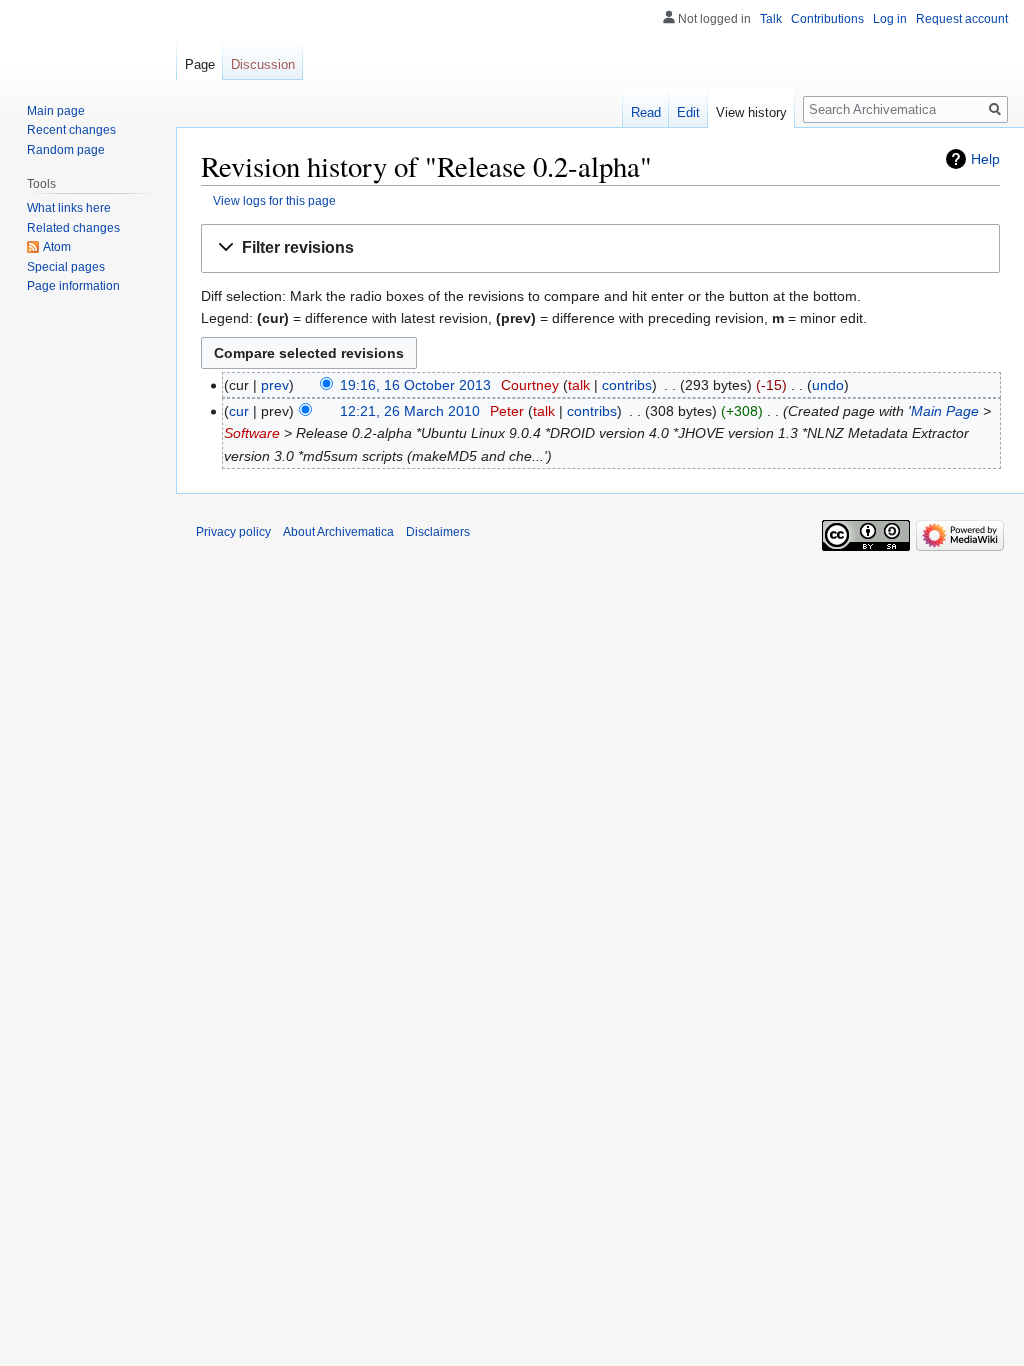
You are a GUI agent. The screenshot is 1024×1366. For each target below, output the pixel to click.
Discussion (263, 64)
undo (828, 385)
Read (646, 112)
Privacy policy (233, 532)
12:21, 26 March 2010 (410, 411)
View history (751, 112)
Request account (962, 19)
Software (252, 433)
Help (985, 159)
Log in (890, 19)
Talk (771, 19)
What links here (69, 208)
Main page (56, 111)
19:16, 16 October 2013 (415, 385)
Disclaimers (438, 532)
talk (579, 385)
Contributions (827, 19)
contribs (627, 385)
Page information (73, 286)
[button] (600, 248)
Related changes (73, 228)
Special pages (66, 267)
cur (239, 411)
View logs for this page (274, 200)
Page (200, 64)
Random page (66, 150)
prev (275, 385)
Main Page (945, 411)
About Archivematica (338, 532)
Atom (57, 247)
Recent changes (71, 130)
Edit (688, 112)
